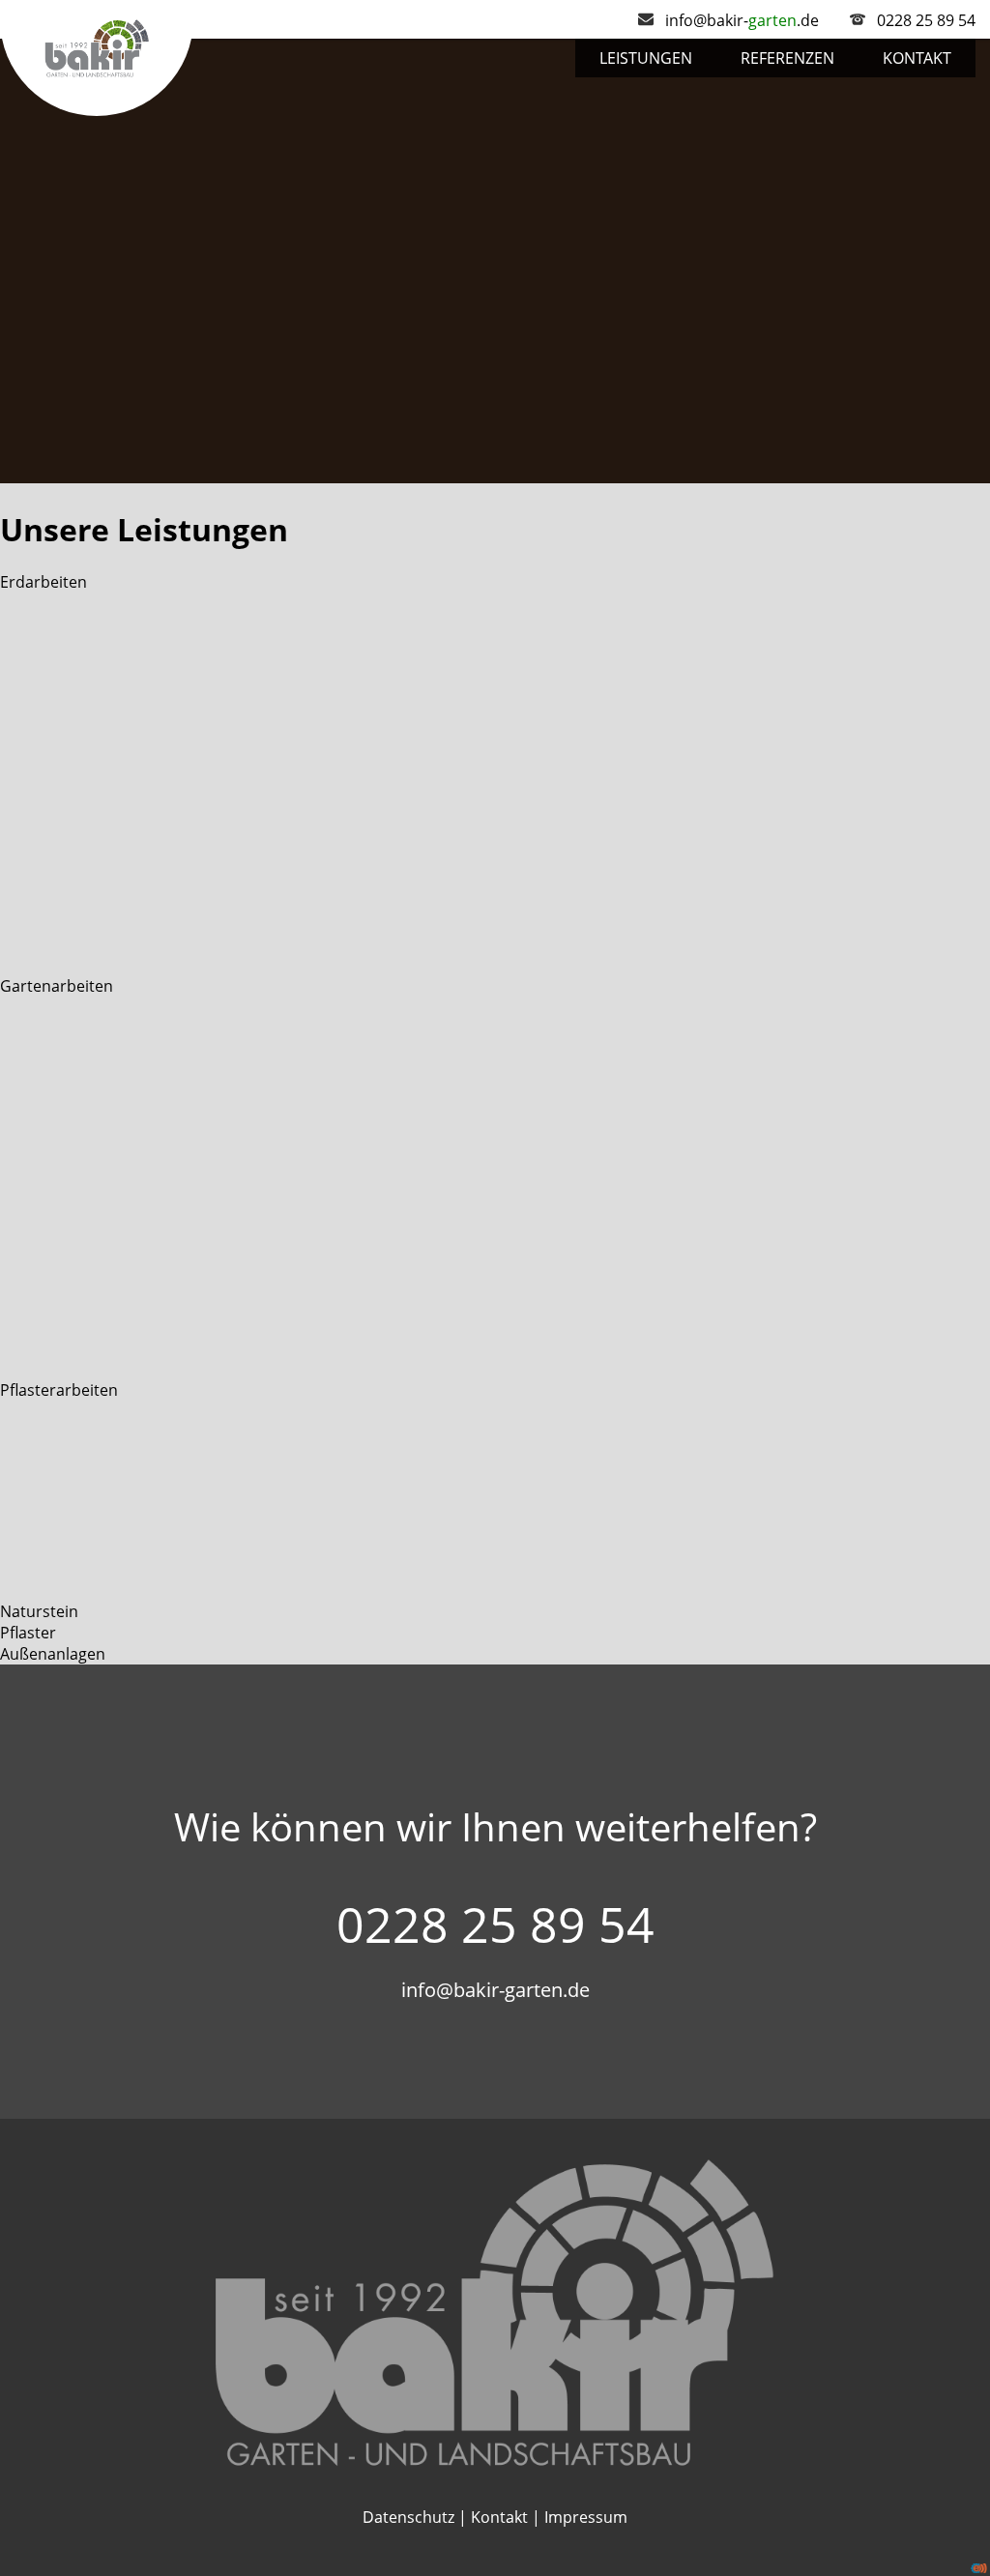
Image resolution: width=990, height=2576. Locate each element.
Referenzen (787, 58)
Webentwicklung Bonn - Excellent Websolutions (979, 2568)
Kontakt (917, 58)
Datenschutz (408, 2517)
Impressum (586, 2517)
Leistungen (646, 58)
